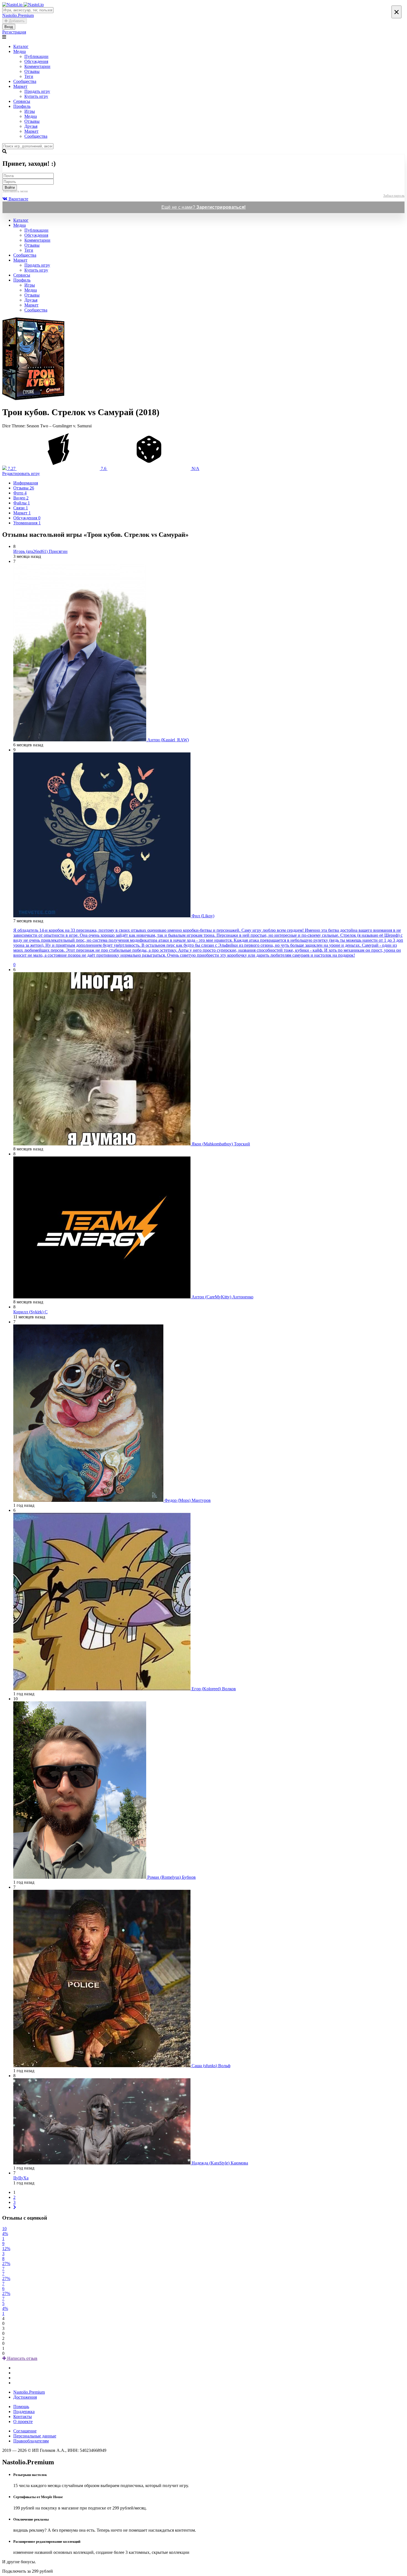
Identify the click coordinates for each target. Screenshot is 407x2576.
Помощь (21, 2407)
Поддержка (24, 2412)
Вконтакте (18, 199)
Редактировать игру (21, 473)
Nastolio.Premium (29, 2392)
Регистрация (14, 32)
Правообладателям (31, 2441)
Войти (10, 187)
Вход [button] (9, 27)
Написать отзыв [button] (22, 2358)
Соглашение (25, 2431)
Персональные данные (35, 2436)
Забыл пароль (394, 196)
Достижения (25, 2397)
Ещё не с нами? (204, 207)
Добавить (16, 21)
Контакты (23, 2417)
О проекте (23, 2421)
